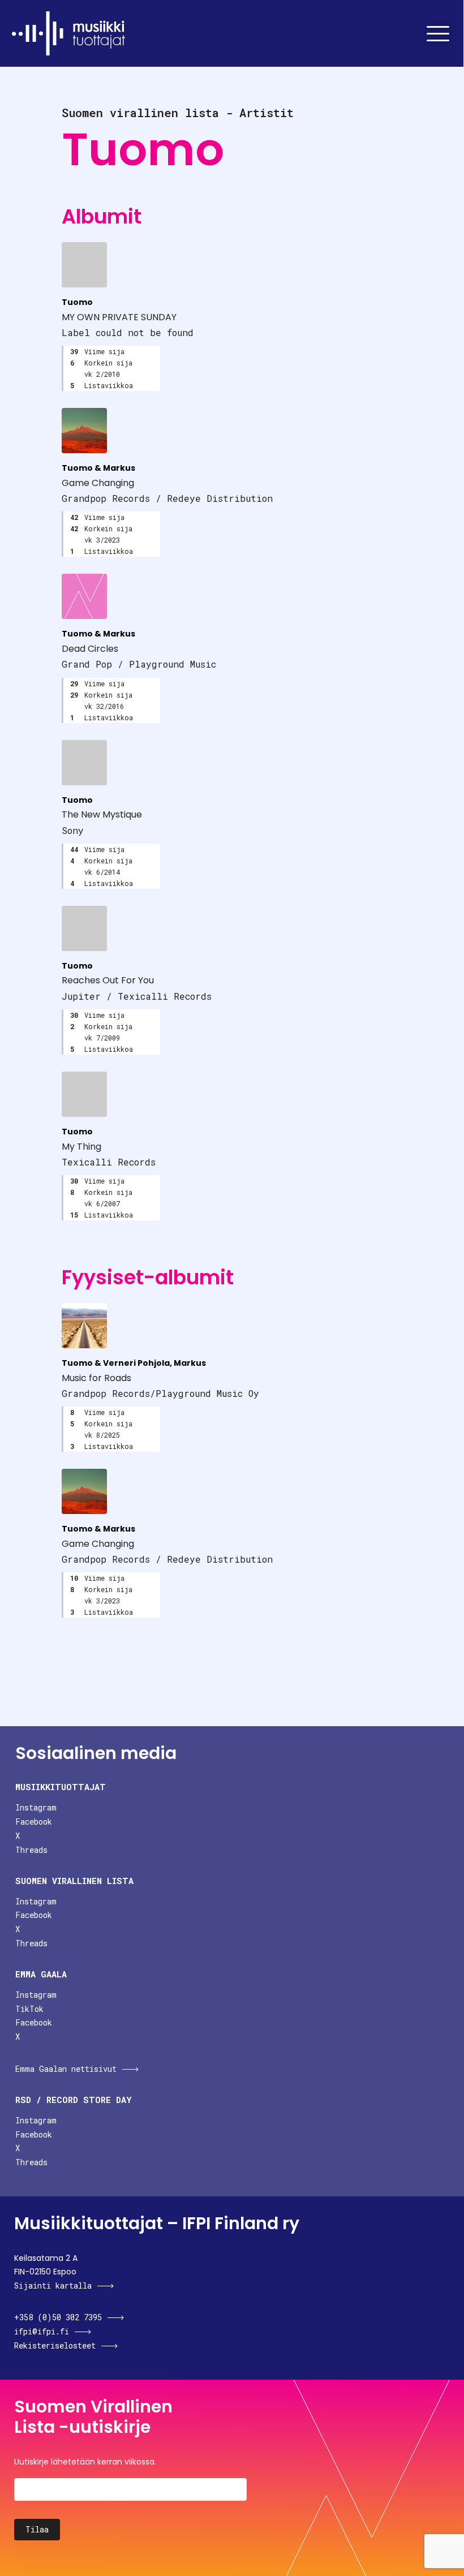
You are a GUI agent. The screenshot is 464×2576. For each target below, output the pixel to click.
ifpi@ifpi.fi (42, 2331)
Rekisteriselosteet (55, 2345)
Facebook (34, 1822)
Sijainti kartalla (53, 2285)
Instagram (36, 1807)
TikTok (29, 2009)
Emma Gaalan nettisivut (66, 2069)
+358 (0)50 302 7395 (58, 2317)
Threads (31, 1850)
